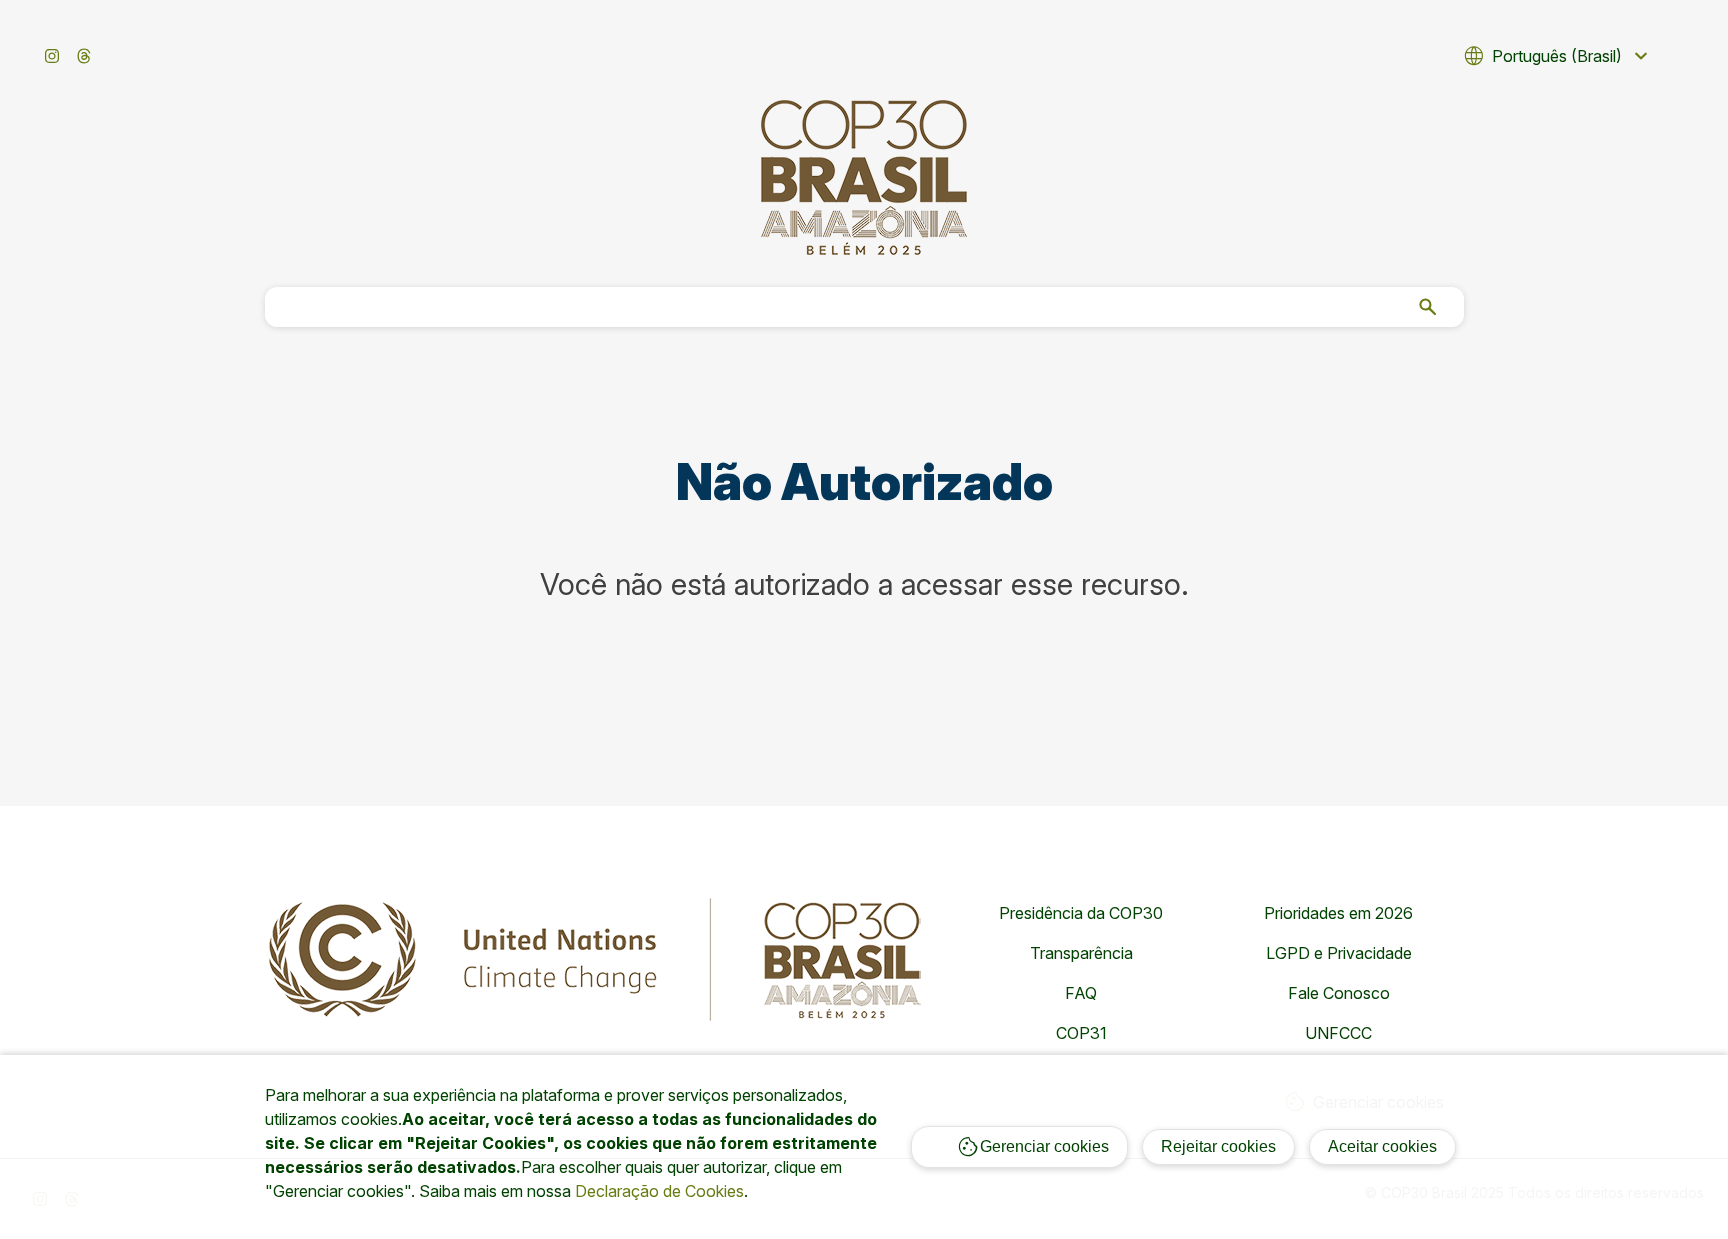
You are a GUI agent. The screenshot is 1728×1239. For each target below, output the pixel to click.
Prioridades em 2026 (1338, 913)
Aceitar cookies (1382, 1146)
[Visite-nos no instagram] (52, 56)
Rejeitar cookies (1218, 1146)
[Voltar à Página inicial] (864, 177)
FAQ (1081, 993)
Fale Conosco (1339, 993)
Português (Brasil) (1557, 56)
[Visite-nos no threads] (84, 56)
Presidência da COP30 (1081, 913)
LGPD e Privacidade (1339, 953)
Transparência (1081, 953)
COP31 (1081, 1033)
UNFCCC (1338, 1033)
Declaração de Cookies (659, 1191)
